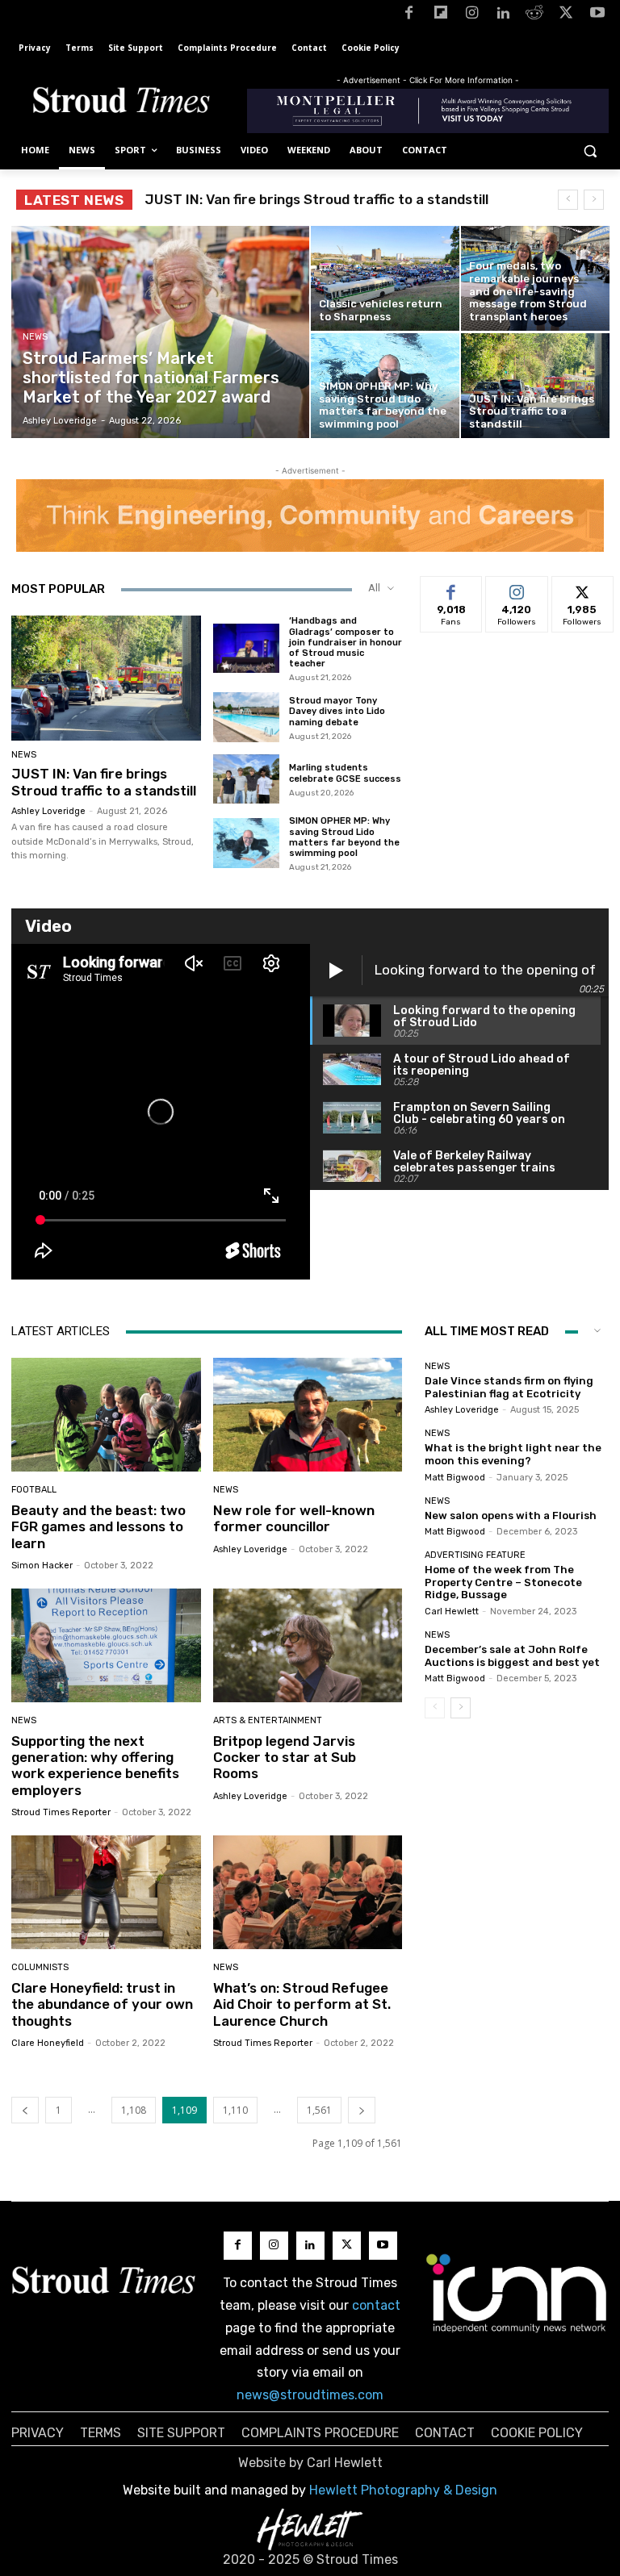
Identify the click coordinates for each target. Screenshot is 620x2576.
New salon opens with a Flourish (511, 1516)
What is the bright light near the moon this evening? (513, 1454)
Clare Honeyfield (48, 2043)
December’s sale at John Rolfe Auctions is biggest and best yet (512, 1656)
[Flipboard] (440, 16)
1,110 (235, 2110)
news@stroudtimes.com (310, 2395)
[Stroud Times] (121, 103)
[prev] (568, 200)
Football (34, 1490)
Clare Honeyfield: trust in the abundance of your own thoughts (102, 2004)
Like (452, 589)
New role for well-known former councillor (294, 1518)
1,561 (319, 2110)
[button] (590, 150)
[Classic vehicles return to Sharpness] (385, 278)
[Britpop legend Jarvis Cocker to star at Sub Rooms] (308, 1645)
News (35, 337)
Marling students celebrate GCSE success (345, 773)
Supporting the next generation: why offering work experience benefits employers (95, 1766)
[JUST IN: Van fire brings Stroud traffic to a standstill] (535, 386)
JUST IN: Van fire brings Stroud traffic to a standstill (104, 782)
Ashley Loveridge (48, 811)
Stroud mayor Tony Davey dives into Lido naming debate (337, 711)
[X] (566, 16)
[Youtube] (597, 16)
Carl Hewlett (452, 1612)
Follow (517, 589)
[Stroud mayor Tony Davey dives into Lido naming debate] (246, 717)
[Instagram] (472, 16)
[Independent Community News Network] (517, 2293)
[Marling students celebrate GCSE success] (246, 779)
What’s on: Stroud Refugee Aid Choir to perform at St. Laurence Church (302, 2004)
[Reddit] (535, 16)
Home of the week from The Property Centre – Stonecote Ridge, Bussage (503, 1582)
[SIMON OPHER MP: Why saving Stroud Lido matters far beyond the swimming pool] (385, 386)
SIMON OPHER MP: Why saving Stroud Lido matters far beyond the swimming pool (344, 837)
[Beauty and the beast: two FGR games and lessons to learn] (106, 1415)
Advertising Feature (475, 1555)
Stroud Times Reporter (61, 1812)
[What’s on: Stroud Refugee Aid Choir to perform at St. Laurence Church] (308, 1892)
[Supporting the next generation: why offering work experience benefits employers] (106, 1645)
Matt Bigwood (455, 1478)
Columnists (40, 1967)
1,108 (134, 2110)
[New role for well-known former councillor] (308, 1415)
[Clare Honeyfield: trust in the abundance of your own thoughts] (106, 1892)
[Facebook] (409, 16)
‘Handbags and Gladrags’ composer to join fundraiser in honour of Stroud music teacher (346, 642)
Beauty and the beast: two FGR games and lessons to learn (98, 1527)
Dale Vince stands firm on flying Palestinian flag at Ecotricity (509, 1387)
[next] (594, 200)
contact (376, 2305)
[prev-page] (25, 2110)
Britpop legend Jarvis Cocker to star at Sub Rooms (285, 1758)
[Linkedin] (503, 16)
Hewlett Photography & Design (403, 2490)
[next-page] (362, 2110)
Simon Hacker (42, 1566)
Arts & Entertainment (268, 1720)
